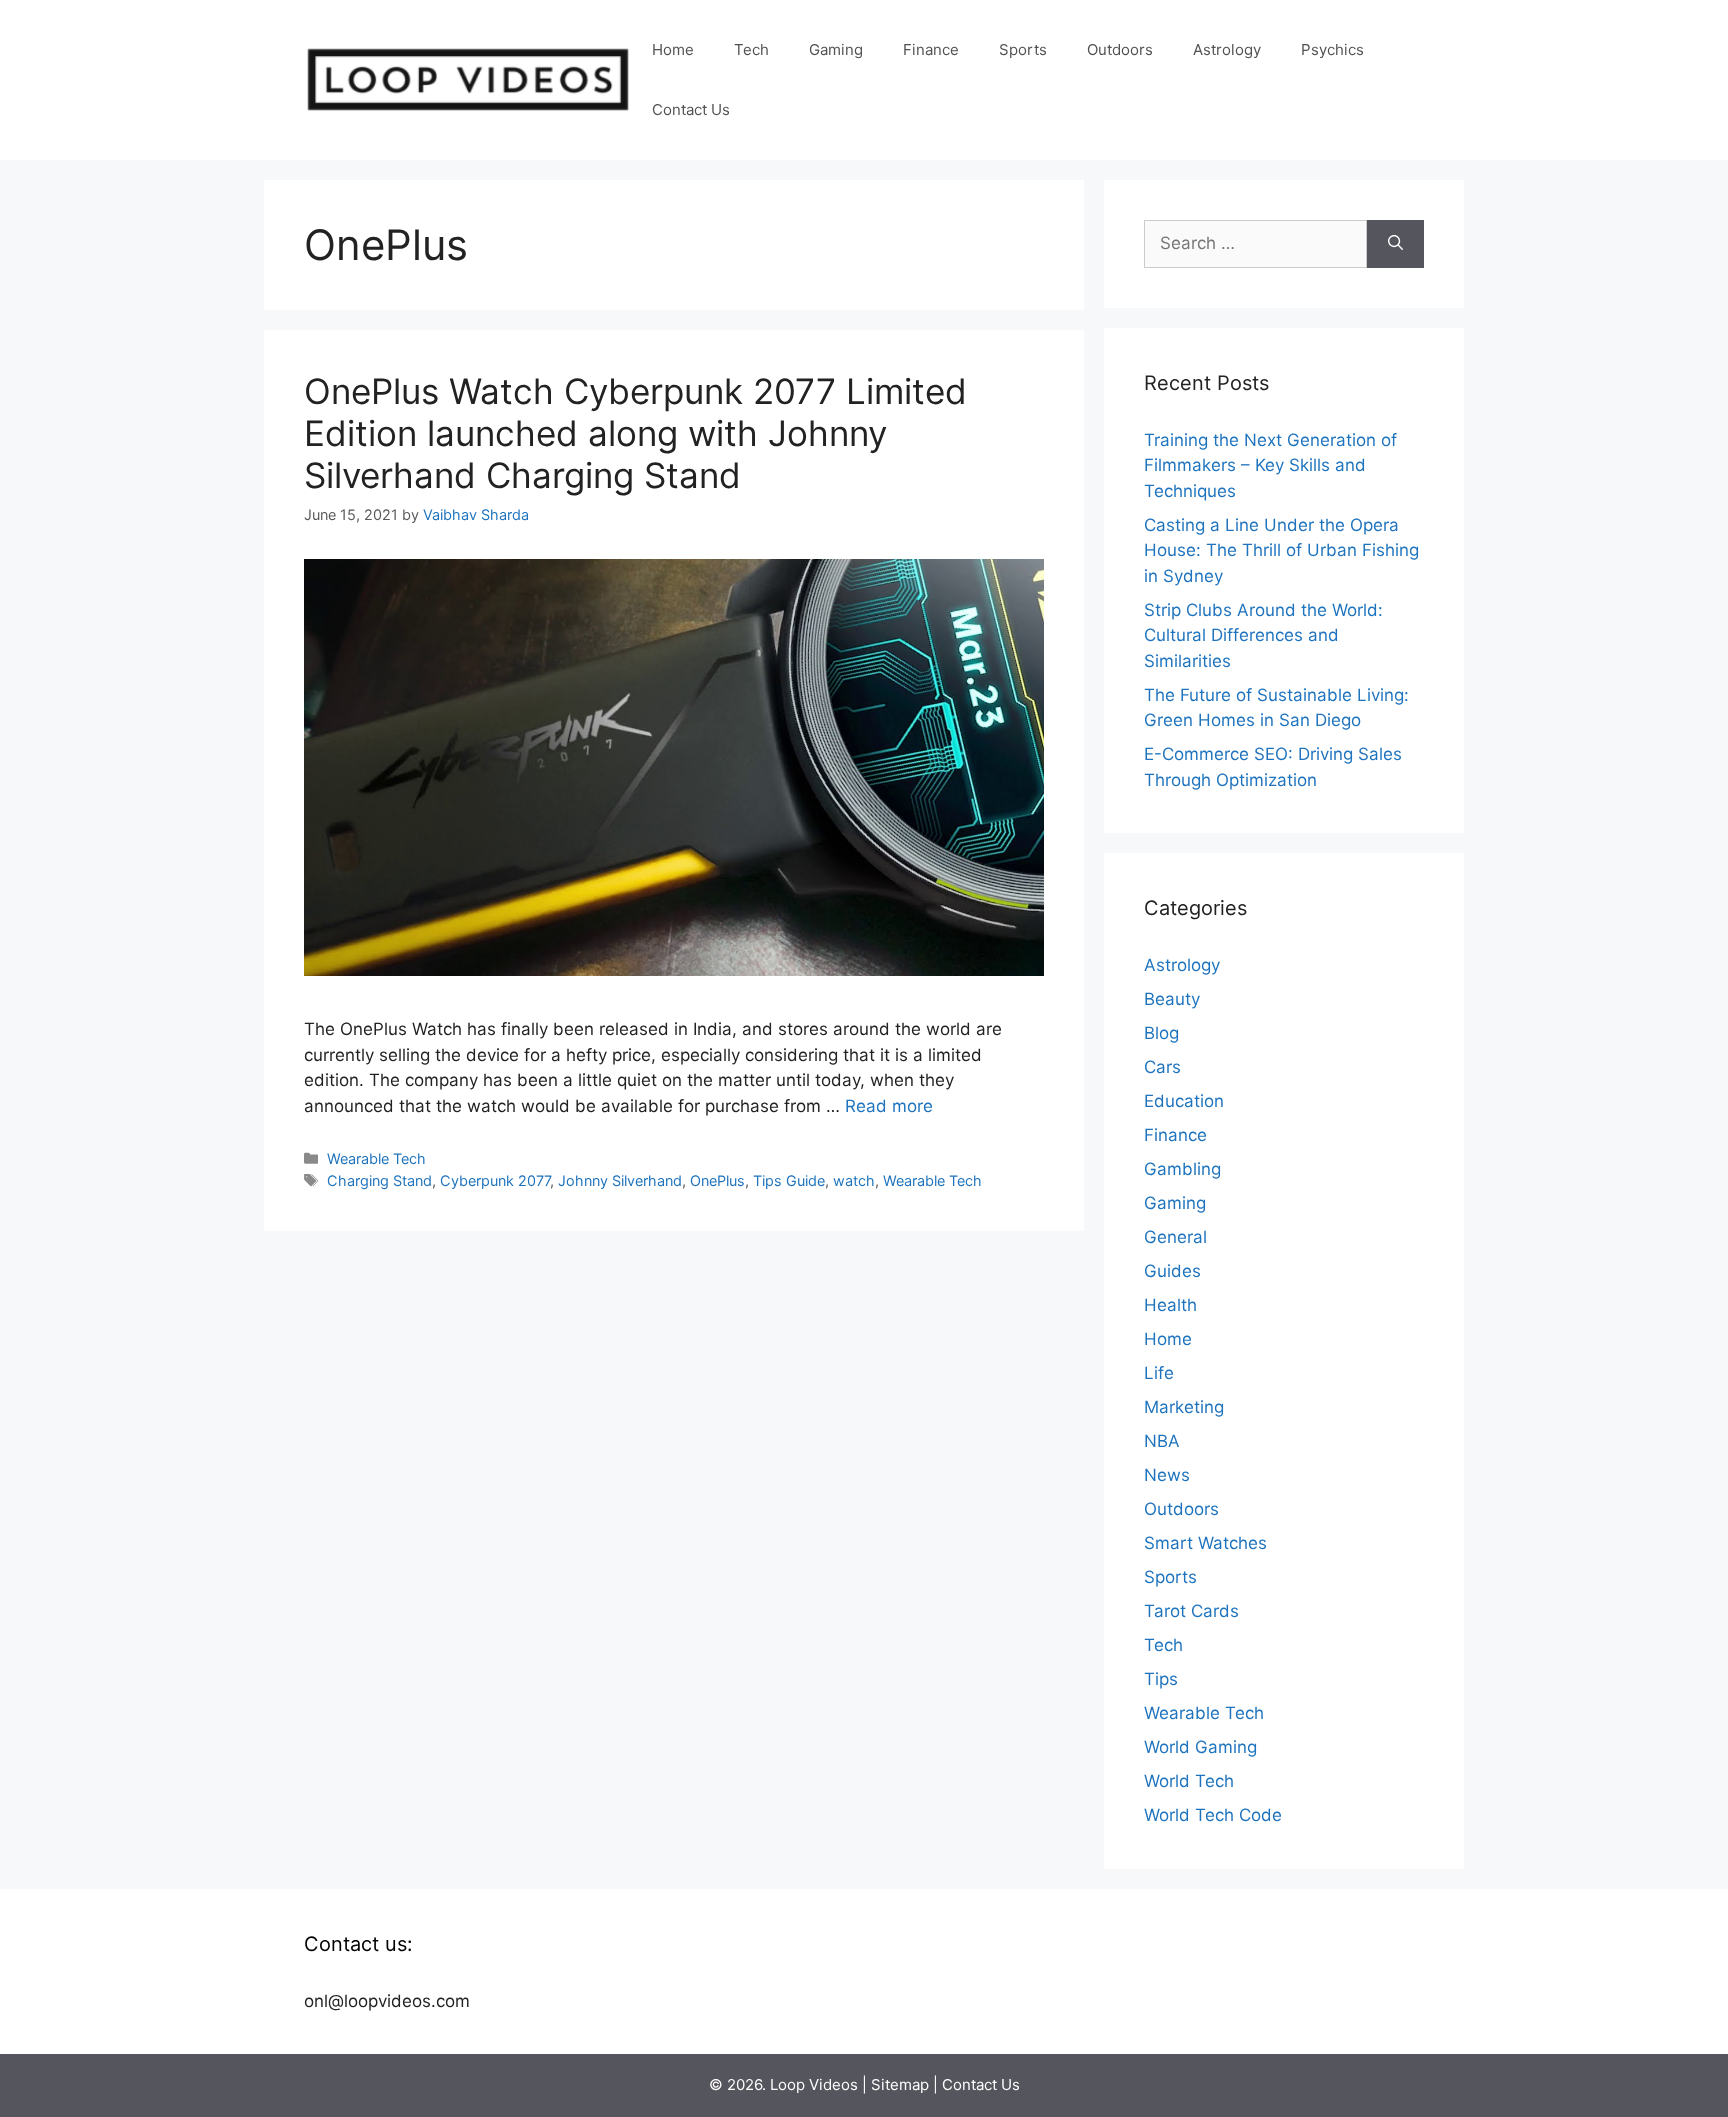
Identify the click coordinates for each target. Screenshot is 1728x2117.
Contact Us (691, 109)
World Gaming (1200, 1747)
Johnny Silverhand (620, 1180)
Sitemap (900, 2084)
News (1167, 1475)
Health (1170, 1305)
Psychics (1332, 49)
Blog (1161, 1033)
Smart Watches (1205, 1543)
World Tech (1189, 1781)
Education (1184, 1101)
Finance (931, 49)
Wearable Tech (376, 1158)
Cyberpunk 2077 (495, 1180)
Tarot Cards (1191, 1611)
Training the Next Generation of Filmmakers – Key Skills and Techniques (1270, 465)
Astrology (1227, 49)
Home (673, 49)
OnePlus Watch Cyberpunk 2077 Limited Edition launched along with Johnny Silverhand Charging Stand (635, 433)
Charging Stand (379, 1180)
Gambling (1182, 1169)
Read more (889, 1106)
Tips (1161, 1679)
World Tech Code (1213, 1815)
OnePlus (717, 1180)
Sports (1023, 49)
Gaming (836, 49)
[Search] (1395, 244)
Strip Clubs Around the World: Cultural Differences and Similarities (1263, 635)
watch (854, 1180)
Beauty (1172, 999)
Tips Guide (789, 1180)
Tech (751, 49)
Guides (1172, 1271)
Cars (1162, 1067)
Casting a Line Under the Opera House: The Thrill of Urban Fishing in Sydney (1281, 550)
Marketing (1184, 1407)
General (1175, 1237)
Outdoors (1120, 49)
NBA (1162, 1441)
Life (1159, 1373)
